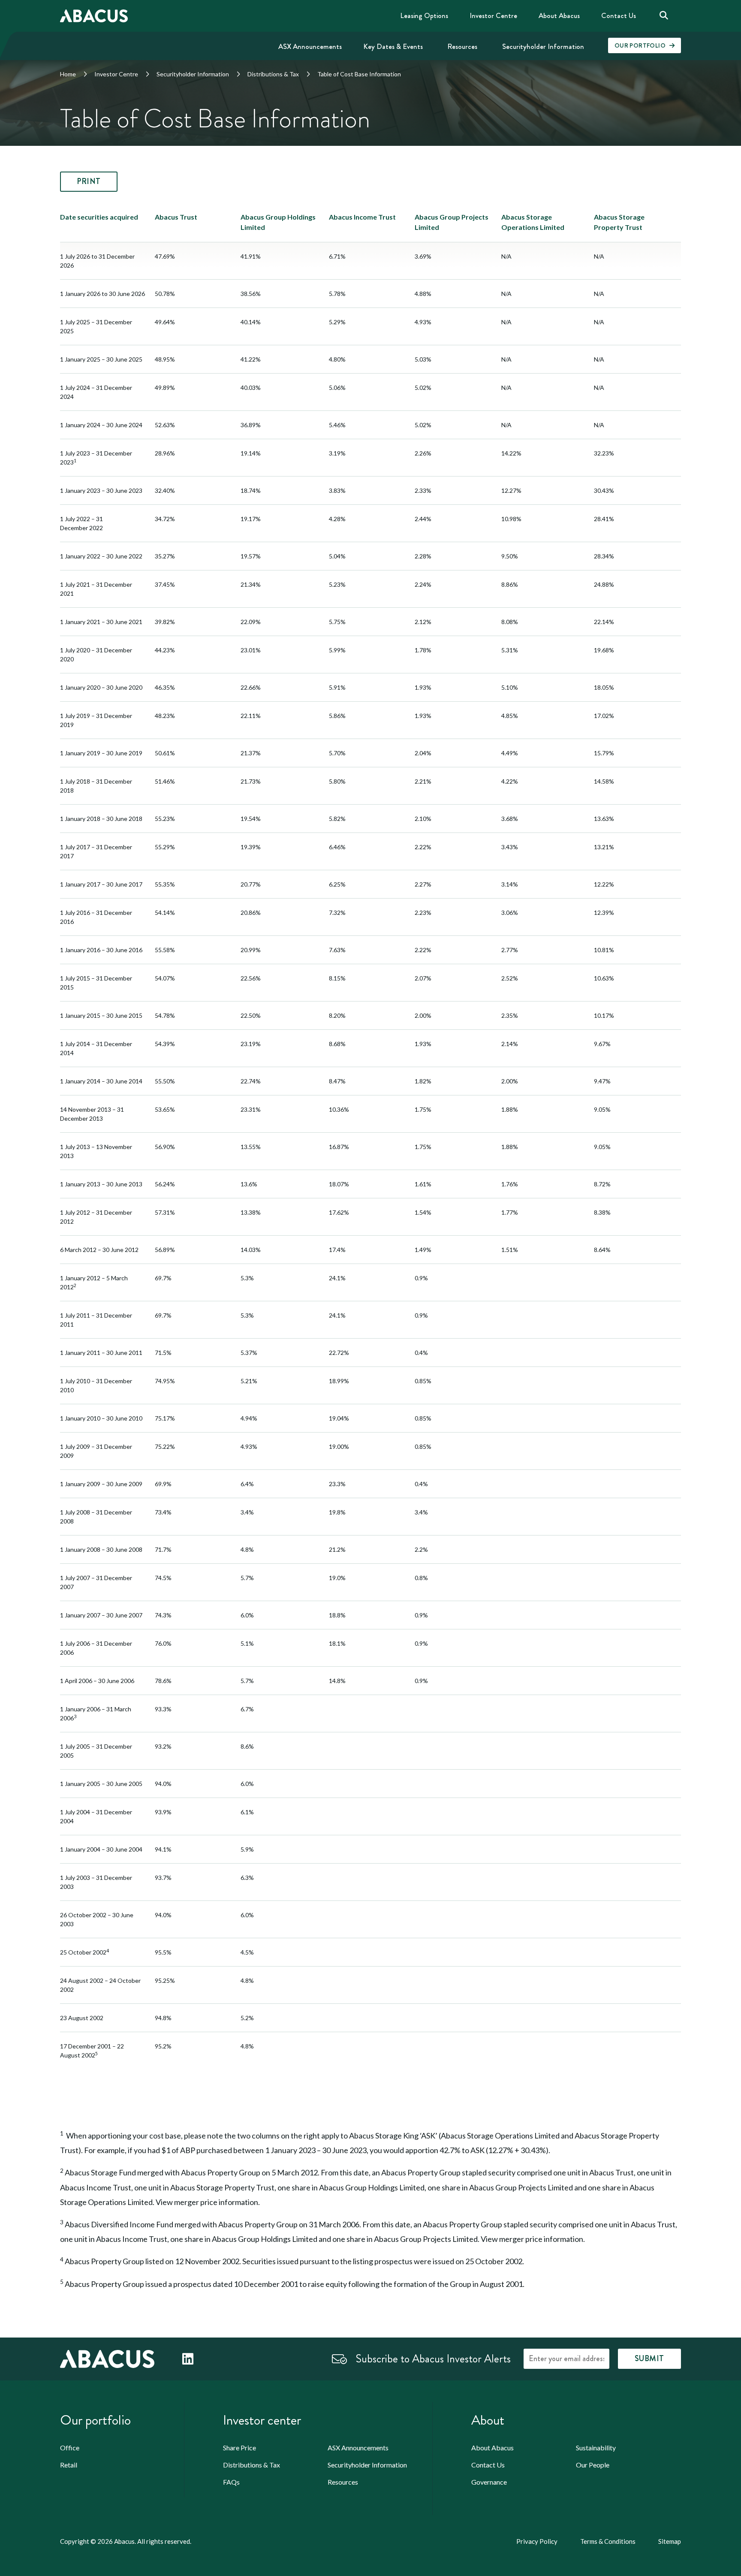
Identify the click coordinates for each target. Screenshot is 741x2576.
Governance (489, 2482)
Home (68, 74)
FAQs (231, 2482)
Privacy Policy (537, 2541)
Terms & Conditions (608, 2541)
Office (70, 2448)
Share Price (239, 2448)
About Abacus (492, 2448)
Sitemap (670, 2541)
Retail (69, 2465)
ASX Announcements (358, 2448)
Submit (649, 2359)
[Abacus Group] (94, 16)
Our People (593, 2465)
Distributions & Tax (273, 74)
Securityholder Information (193, 74)
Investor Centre (116, 74)
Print (89, 181)
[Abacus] (107, 2358)
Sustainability (596, 2448)
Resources (343, 2482)
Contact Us (488, 2465)
